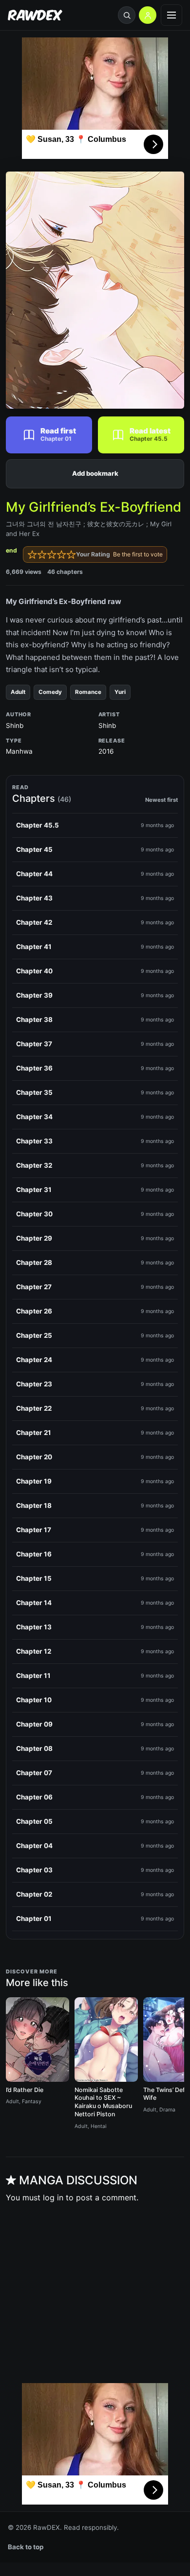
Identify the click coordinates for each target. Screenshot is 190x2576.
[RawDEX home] (35, 15)
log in (53, 2197)
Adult (18, 692)
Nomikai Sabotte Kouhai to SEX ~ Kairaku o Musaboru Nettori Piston (103, 2102)
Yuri (120, 692)
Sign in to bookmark (95, 474)
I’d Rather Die (25, 2090)
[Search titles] (127, 15)
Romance (88, 692)
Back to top (26, 2547)
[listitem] (95, 826)
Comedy (50, 692)
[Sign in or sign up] (148, 15)
